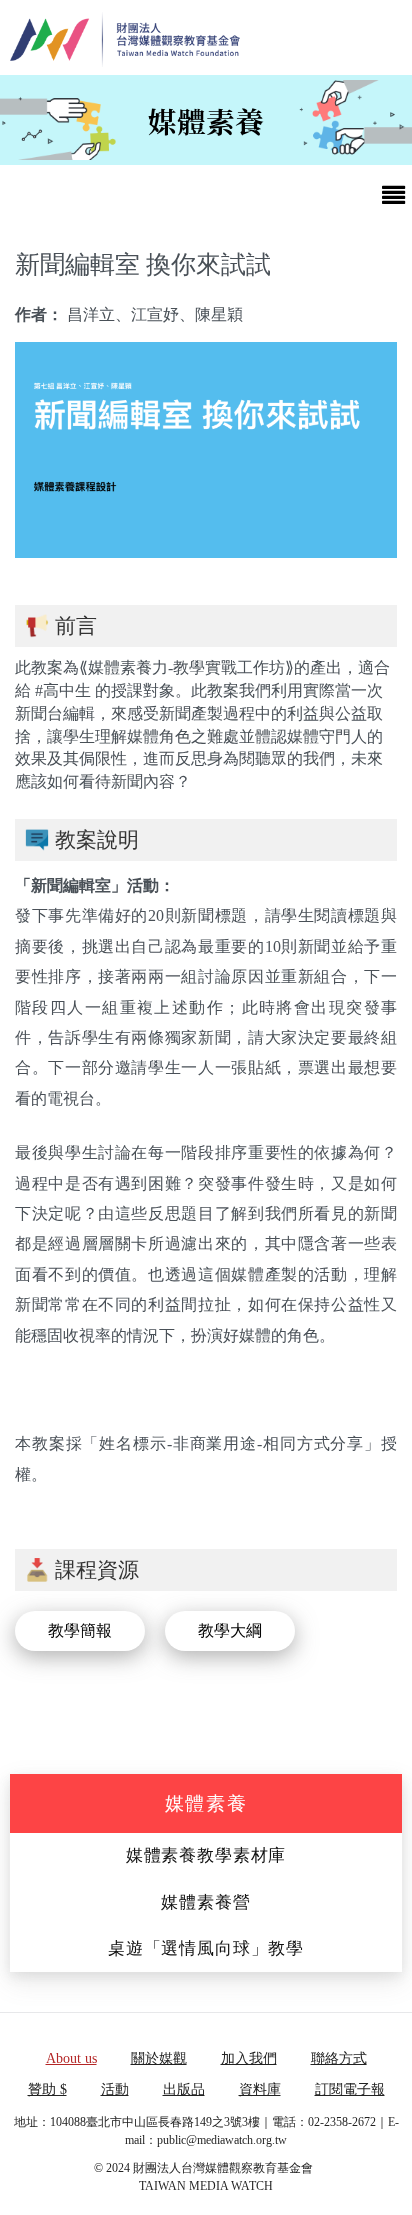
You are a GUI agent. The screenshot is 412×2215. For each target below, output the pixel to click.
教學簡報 (80, 1630)
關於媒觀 (159, 2058)
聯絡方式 (339, 2058)
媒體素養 (206, 1803)
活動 (115, 2089)
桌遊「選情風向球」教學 (206, 1948)
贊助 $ (47, 2089)
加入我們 (249, 2058)
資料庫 (260, 2089)
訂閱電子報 (350, 2089)
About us (71, 2058)
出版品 (184, 2089)
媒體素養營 (205, 1902)
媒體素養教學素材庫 (206, 1855)
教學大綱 (230, 1630)
